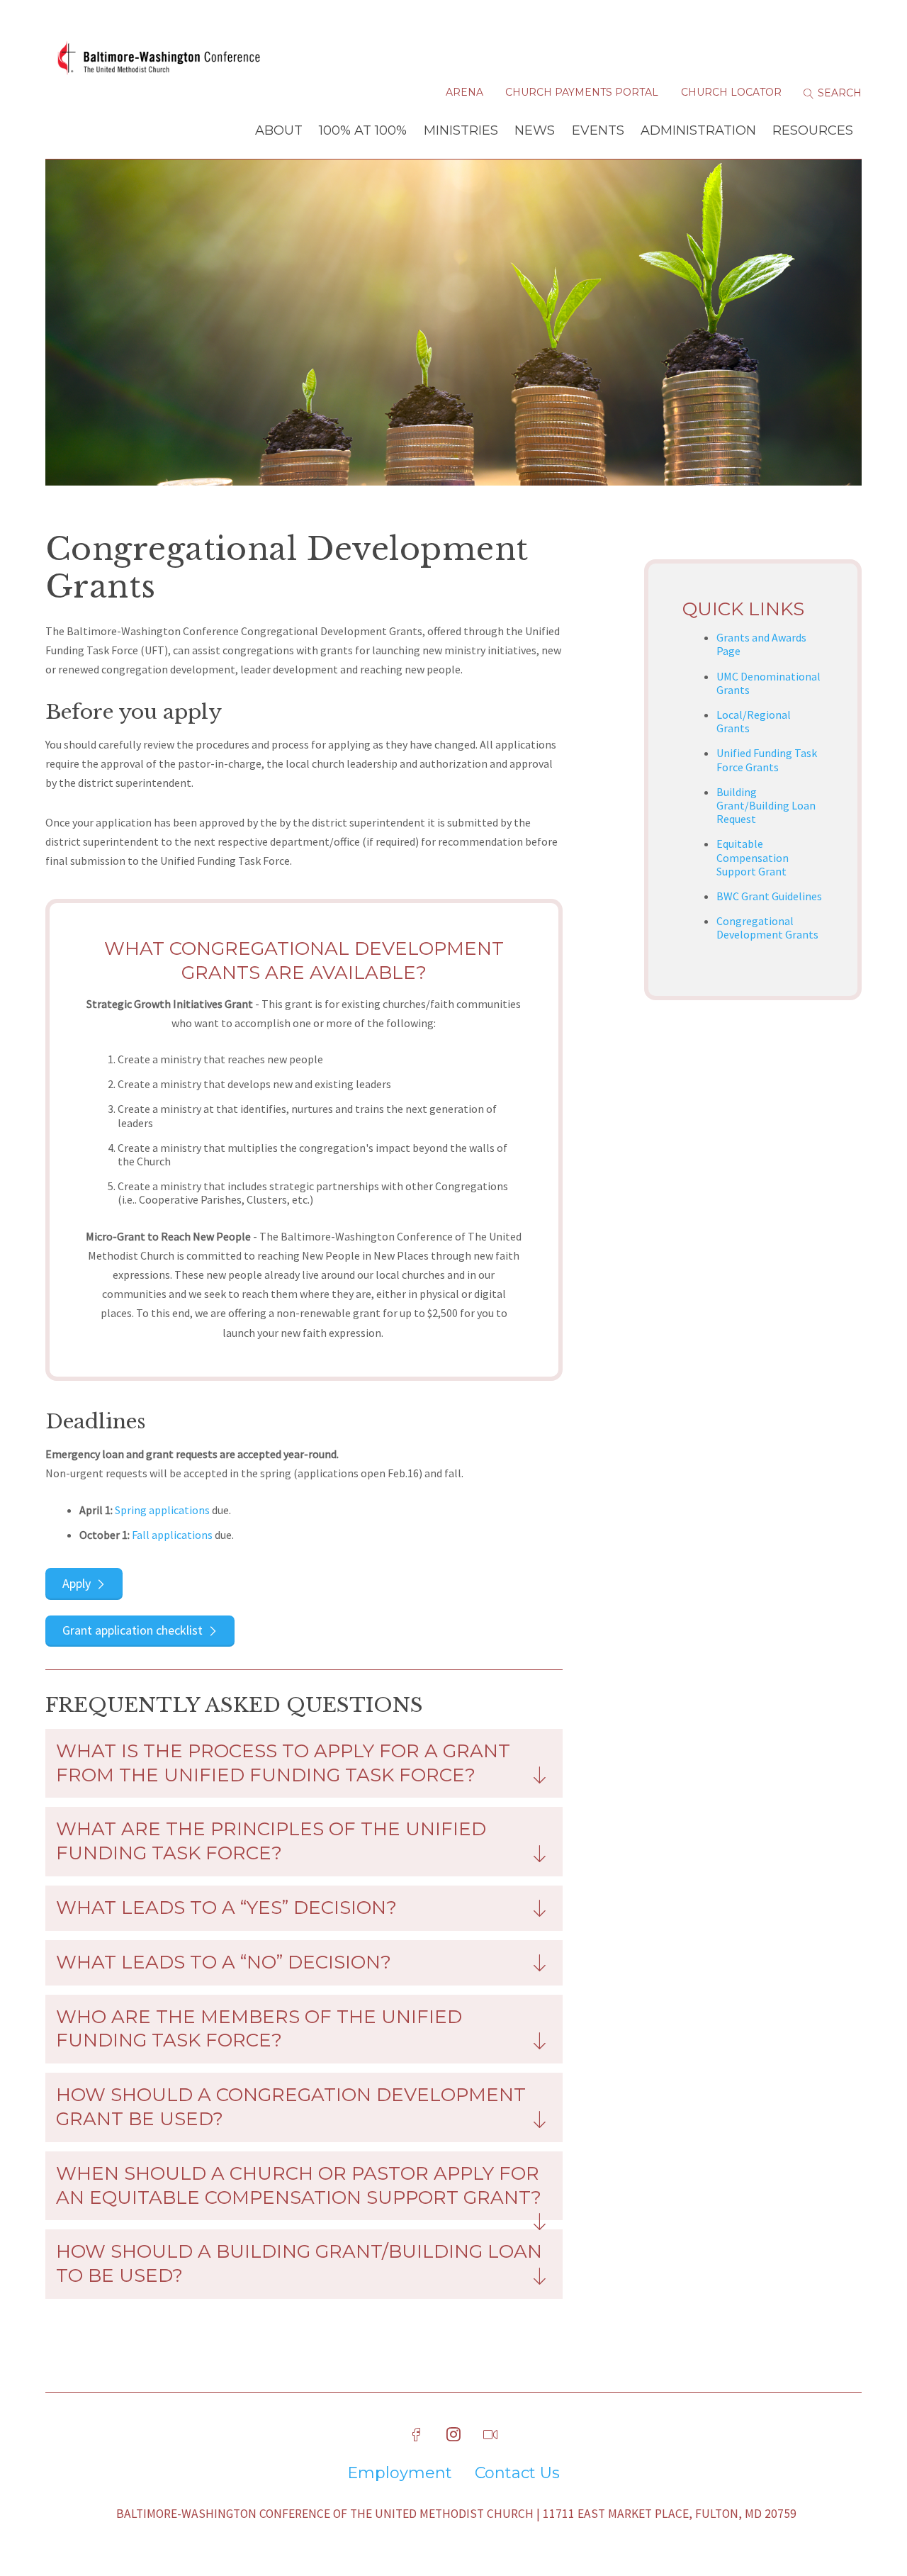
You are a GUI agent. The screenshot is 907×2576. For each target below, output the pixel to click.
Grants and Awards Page (761, 644)
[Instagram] (453, 2435)
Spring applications (162, 1510)
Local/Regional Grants (754, 721)
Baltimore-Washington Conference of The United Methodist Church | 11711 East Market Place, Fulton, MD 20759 (456, 2514)
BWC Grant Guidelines (769, 896)
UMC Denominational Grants (768, 683)
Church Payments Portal (582, 92)
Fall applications (172, 1535)
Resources (813, 130)
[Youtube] (490, 2435)
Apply (77, 1583)
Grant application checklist (133, 1630)
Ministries (461, 130)
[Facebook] (417, 2435)
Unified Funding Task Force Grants (767, 760)
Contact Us (517, 2473)
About (279, 130)
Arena (464, 92)
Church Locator (731, 92)
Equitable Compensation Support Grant (753, 857)
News (535, 130)
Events (598, 130)
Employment (400, 2473)
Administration (698, 130)
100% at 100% (363, 130)
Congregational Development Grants (767, 928)
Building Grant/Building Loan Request (766, 805)
